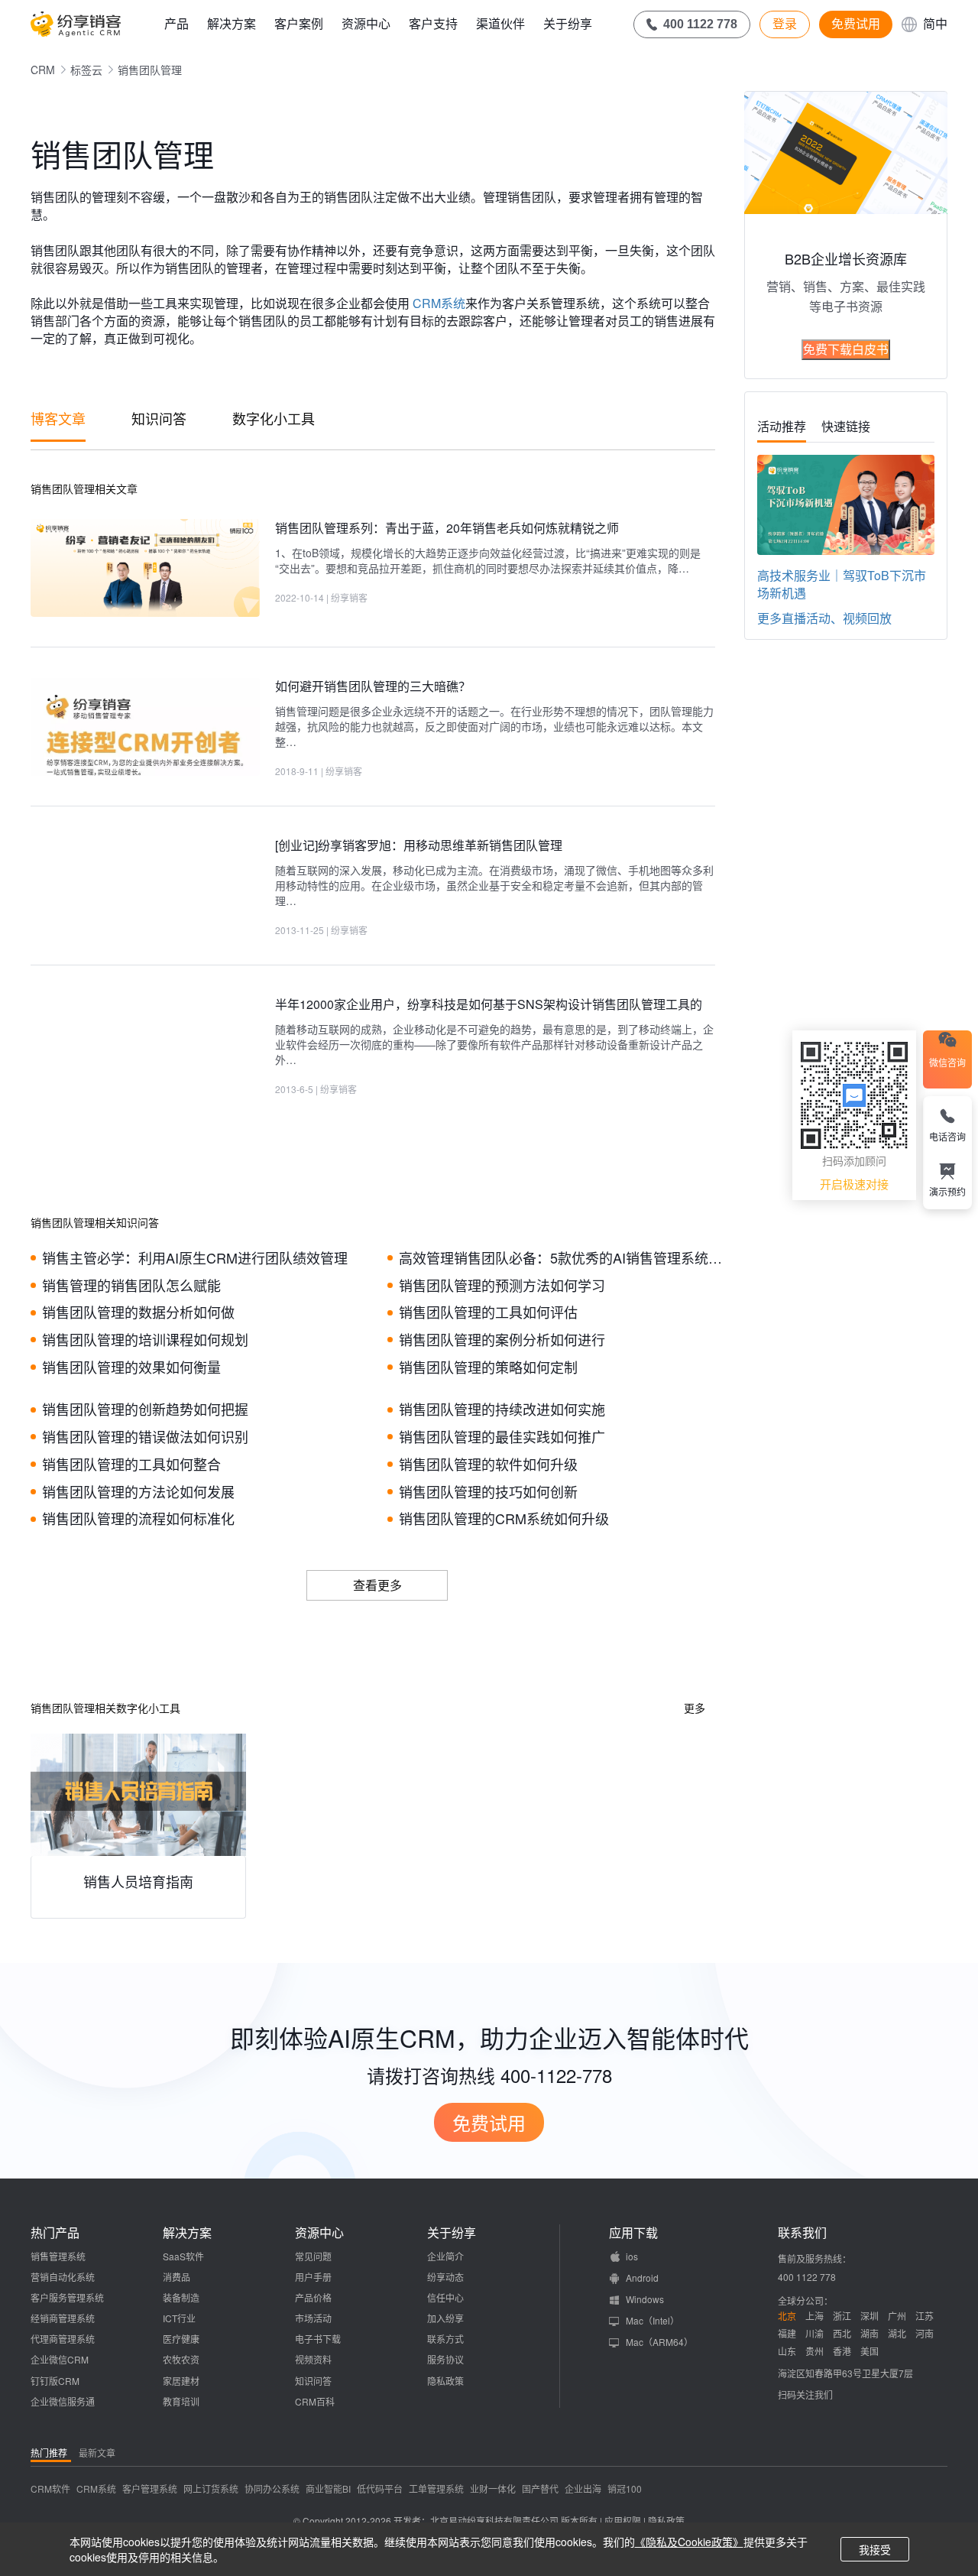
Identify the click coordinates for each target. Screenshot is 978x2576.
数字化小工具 (274, 418)
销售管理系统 (58, 2256)
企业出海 (583, 2488)
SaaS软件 (183, 2256)
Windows (645, 2299)
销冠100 (625, 2488)
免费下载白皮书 (846, 349)
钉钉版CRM (55, 2381)
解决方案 (232, 23)
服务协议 (445, 2359)
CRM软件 (50, 2488)
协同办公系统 (272, 2488)
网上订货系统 (211, 2488)
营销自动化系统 (63, 2277)
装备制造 (181, 2297)
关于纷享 (568, 23)
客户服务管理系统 (67, 2297)
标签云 (86, 70)
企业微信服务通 (63, 2401)
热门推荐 (49, 2453)
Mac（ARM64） (659, 2342)
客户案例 (299, 23)
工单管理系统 (436, 2488)
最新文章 (97, 2453)
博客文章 (58, 418)
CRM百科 (315, 2401)
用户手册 (313, 2277)
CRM (43, 70)
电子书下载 (318, 2339)
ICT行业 (179, 2318)
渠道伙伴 (500, 23)
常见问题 (313, 2256)
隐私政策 (445, 2381)
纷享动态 (445, 2277)
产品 (176, 23)
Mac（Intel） (653, 2320)
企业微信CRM (60, 2359)
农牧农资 (181, 2359)
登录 (785, 24)
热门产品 (55, 2233)
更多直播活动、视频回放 (824, 618)
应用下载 (633, 2233)
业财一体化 (493, 2488)
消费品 (176, 2277)
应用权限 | (626, 2521)
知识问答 (159, 418)
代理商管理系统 (63, 2339)
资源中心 (366, 23)
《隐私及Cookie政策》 (689, 2542)
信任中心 (445, 2297)
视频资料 (313, 2359)
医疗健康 (181, 2339)
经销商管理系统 (63, 2318)
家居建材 (181, 2381)
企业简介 (445, 2256)
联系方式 (445, 2339)
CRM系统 (437, 303)
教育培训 (181, 2401)
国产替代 (540, 2488)
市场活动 (313, 2318)
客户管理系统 (150, 2488)
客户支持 (433, 23)
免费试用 (856, 24)
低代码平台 (380, 2488)
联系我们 (802, 2233)
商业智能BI (328, 2488)
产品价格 (313, 2297)
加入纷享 (445, 2318)
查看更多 (377, 1585)
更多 (695, 1708)
